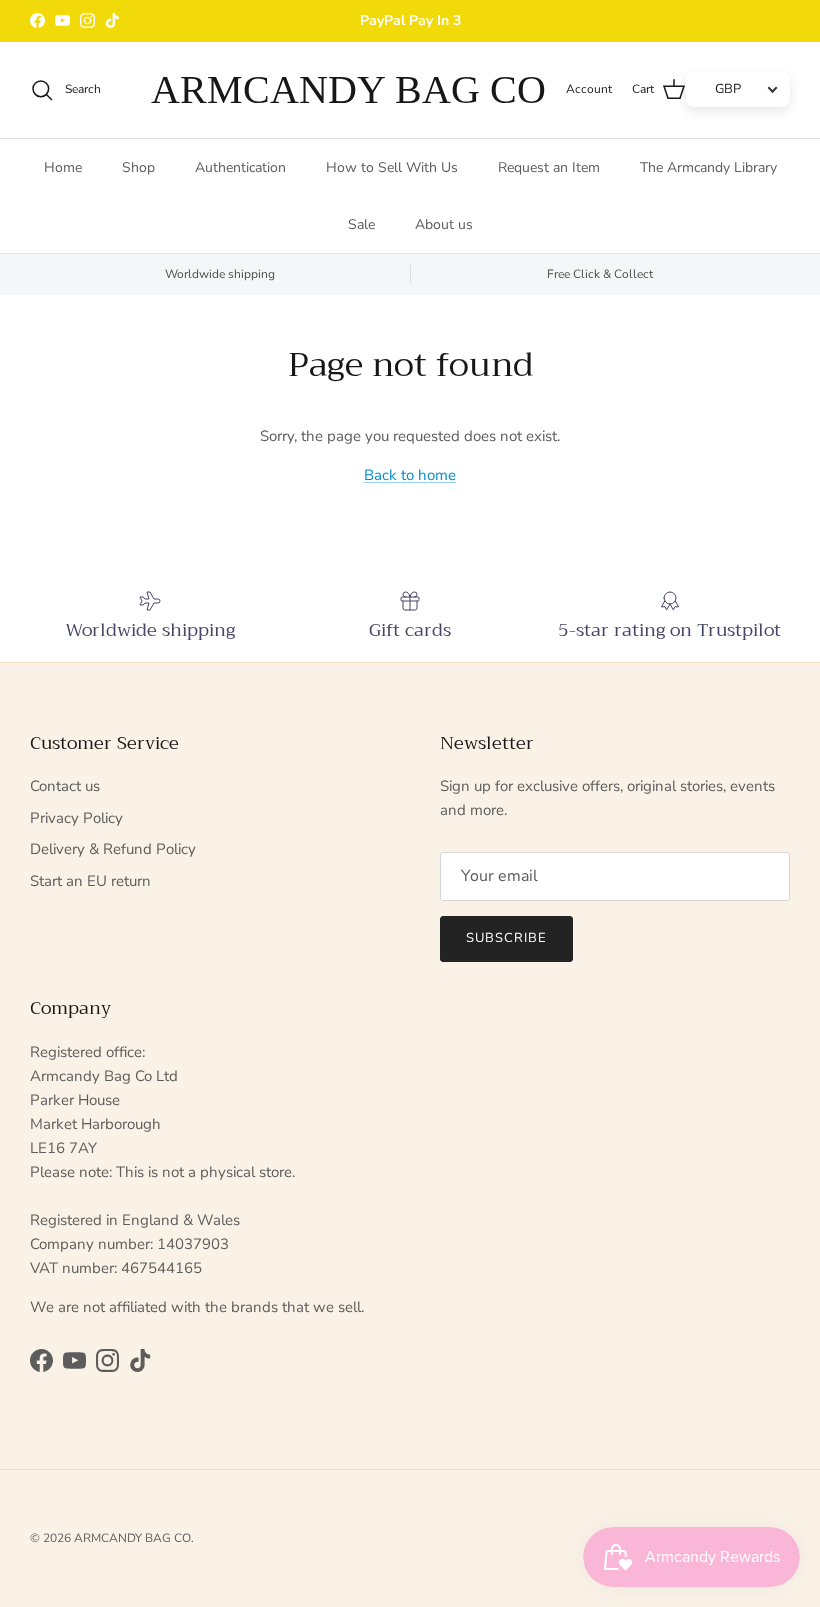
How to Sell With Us (392, 167)
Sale (361, 224)
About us (444, 224)
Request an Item (549, 167)
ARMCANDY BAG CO (132, 1538)
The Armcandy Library (708, 167)
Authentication (240, 167)
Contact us (65, 786)
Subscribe (506, 938)
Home (63, 167)
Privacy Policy (76, 818)
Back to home (410, 475)
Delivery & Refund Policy (113, 849)
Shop (138, 167)
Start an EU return (90, 881)
